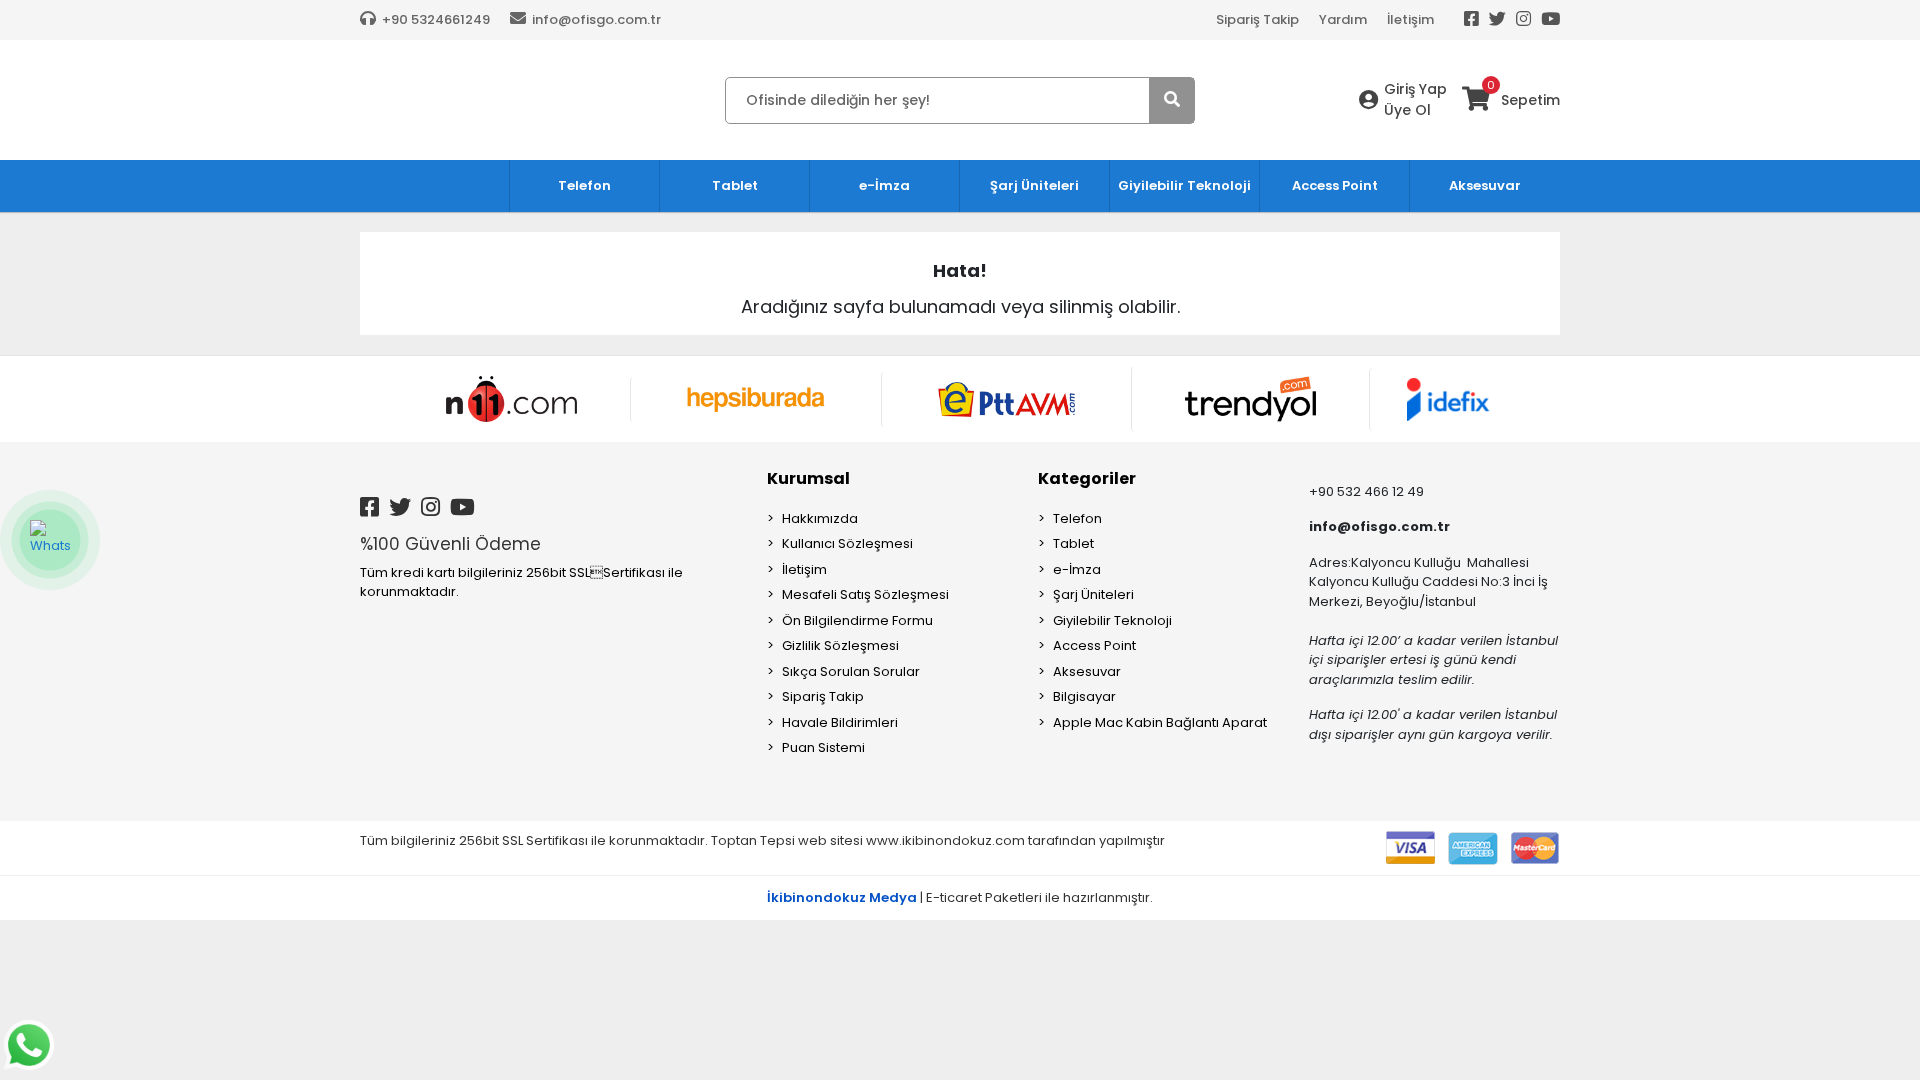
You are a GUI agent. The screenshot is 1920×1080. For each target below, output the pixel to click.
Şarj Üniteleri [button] (1034, 185)
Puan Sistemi (823, 747)
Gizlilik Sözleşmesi (840, 645)
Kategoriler (1087, 478)
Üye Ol (1407, 110)
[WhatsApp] (50, 540)
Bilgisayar (1084, 696)
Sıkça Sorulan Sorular (851, 671)
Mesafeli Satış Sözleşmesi (865, 594)
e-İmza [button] (884, 185)
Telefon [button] (584, 185)
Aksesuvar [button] (1485, 185)
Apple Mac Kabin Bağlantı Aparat (1160, 722)
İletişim (1410, 19)
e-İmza (1077, 569)
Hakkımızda (820, 518)
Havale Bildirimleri (840, 722)
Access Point (1094, 645)
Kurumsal (808, 478)
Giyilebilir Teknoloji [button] (1184, 185)
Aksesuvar (1087, 671)
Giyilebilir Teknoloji (1112, 620)
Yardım (1343, 19)
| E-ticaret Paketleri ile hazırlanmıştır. (960, 897)
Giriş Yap (1415, 89)
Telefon (1077, 518)
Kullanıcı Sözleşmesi (847, 543)
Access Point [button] (1335, 185)
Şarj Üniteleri (1093, 594)
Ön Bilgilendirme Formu (857, 620)
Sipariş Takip (1257, 19)
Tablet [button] (735, 185)
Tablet (1073, 543)
